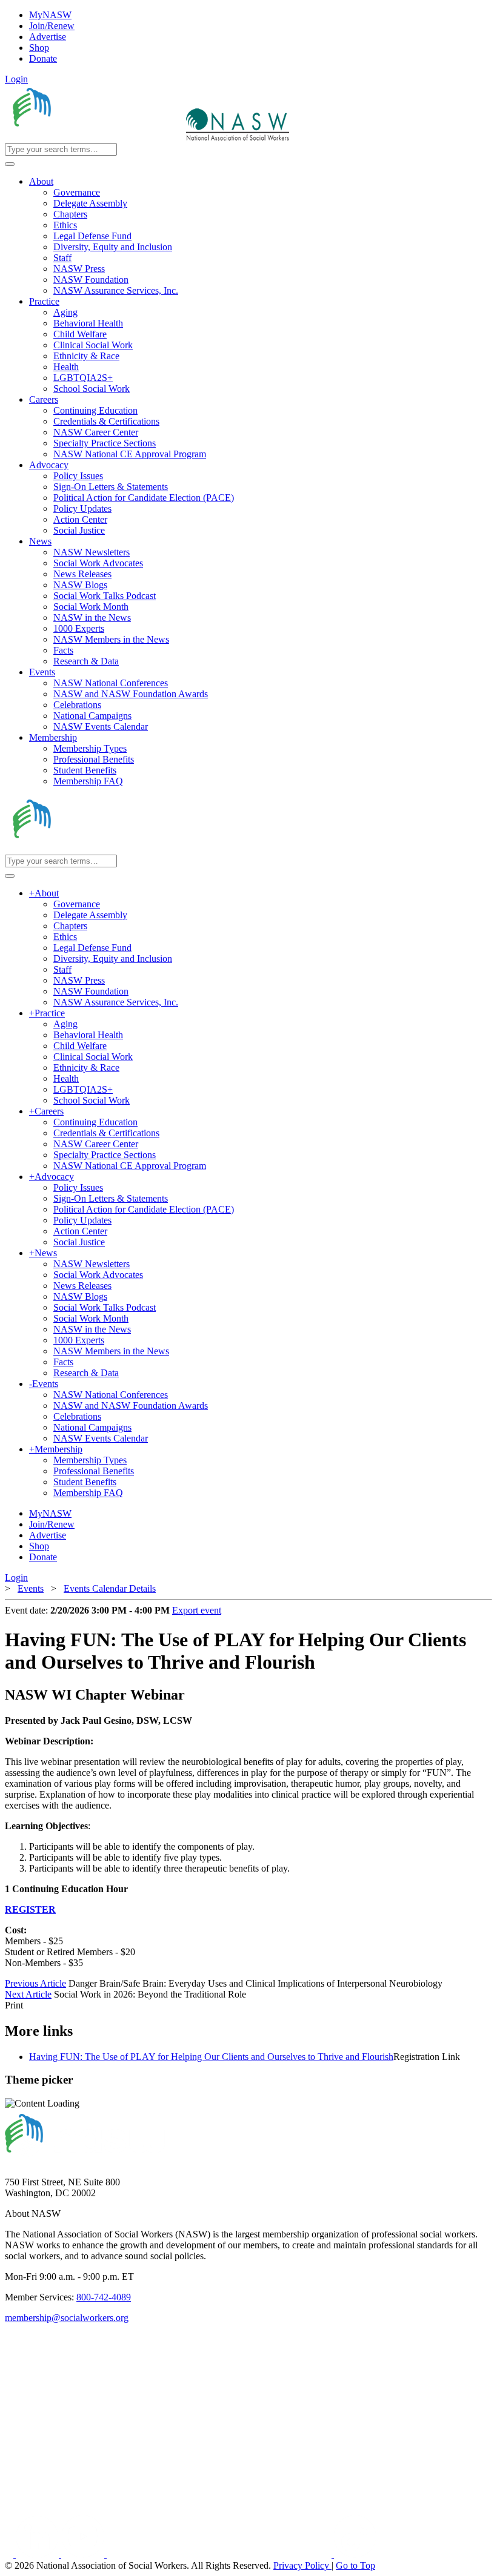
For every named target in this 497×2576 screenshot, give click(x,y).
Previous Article (35, 1983)
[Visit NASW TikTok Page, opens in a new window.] (355, 2554)
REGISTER (30, 1909)
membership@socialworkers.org (67, 2318)
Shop (39, 48)
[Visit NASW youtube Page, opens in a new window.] (84, 2554)
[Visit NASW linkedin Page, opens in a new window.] (38, 2554)
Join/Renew (52, 26)
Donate (43, 58)
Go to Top (355, 2565)
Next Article (28, 1994)
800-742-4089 (104, 2297)
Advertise (48, 37)
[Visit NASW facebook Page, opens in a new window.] (10, 2554)
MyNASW (50, 15)
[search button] (10, 164)
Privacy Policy (302, 2565)
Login (16, 79)
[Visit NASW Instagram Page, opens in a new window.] (220, 2554)
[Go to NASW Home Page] (94, 137)
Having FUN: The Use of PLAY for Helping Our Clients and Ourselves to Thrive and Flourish (211, 2057)
